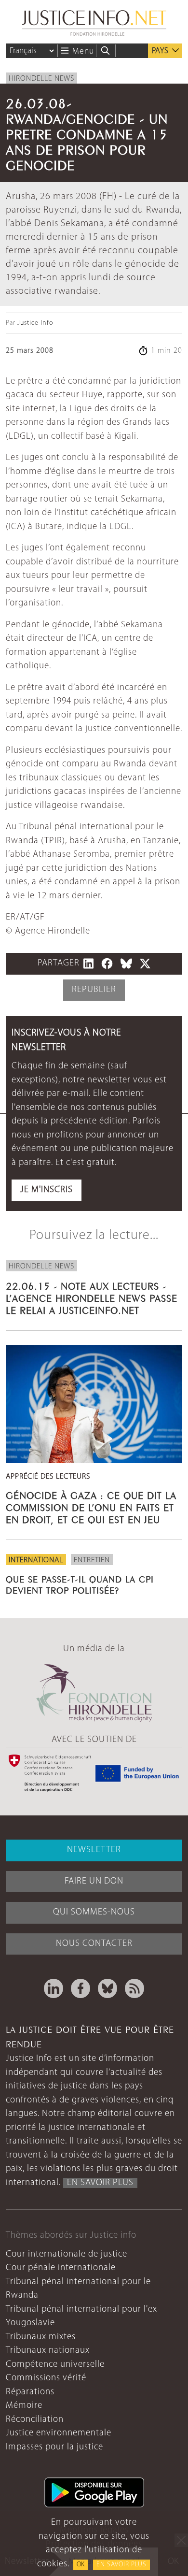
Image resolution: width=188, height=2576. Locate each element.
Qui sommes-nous (94, 1912)
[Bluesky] (107, 1988)
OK (81, 2565)
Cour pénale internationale (61, 2268)
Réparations (30, 2392)
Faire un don (94, 1881)
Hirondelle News (41, 79)
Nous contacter (94, 1944)
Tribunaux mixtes (41, 2337)
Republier (94, 990)
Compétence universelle (55, 2365)
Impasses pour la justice (54, 2447)
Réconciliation (35, 2420)
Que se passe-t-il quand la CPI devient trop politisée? (80, 1584)
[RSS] (134, 1988)
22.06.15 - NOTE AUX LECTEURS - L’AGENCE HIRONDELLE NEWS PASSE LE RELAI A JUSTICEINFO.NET (92, 1297)
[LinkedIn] (54, 1988)
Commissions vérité (46, 2378)
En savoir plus (121, 2565)
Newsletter (94, 1850)
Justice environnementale (59, 2433)
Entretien (92, 1560)
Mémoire (24, 2406)
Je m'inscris (47, 1190)
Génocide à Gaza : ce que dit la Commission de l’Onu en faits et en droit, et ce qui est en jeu (91, 1506)
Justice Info (35, 323)
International (36, 1560)
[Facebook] (81, 1988)
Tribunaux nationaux (48, 2351)
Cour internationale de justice (67, 2254)
